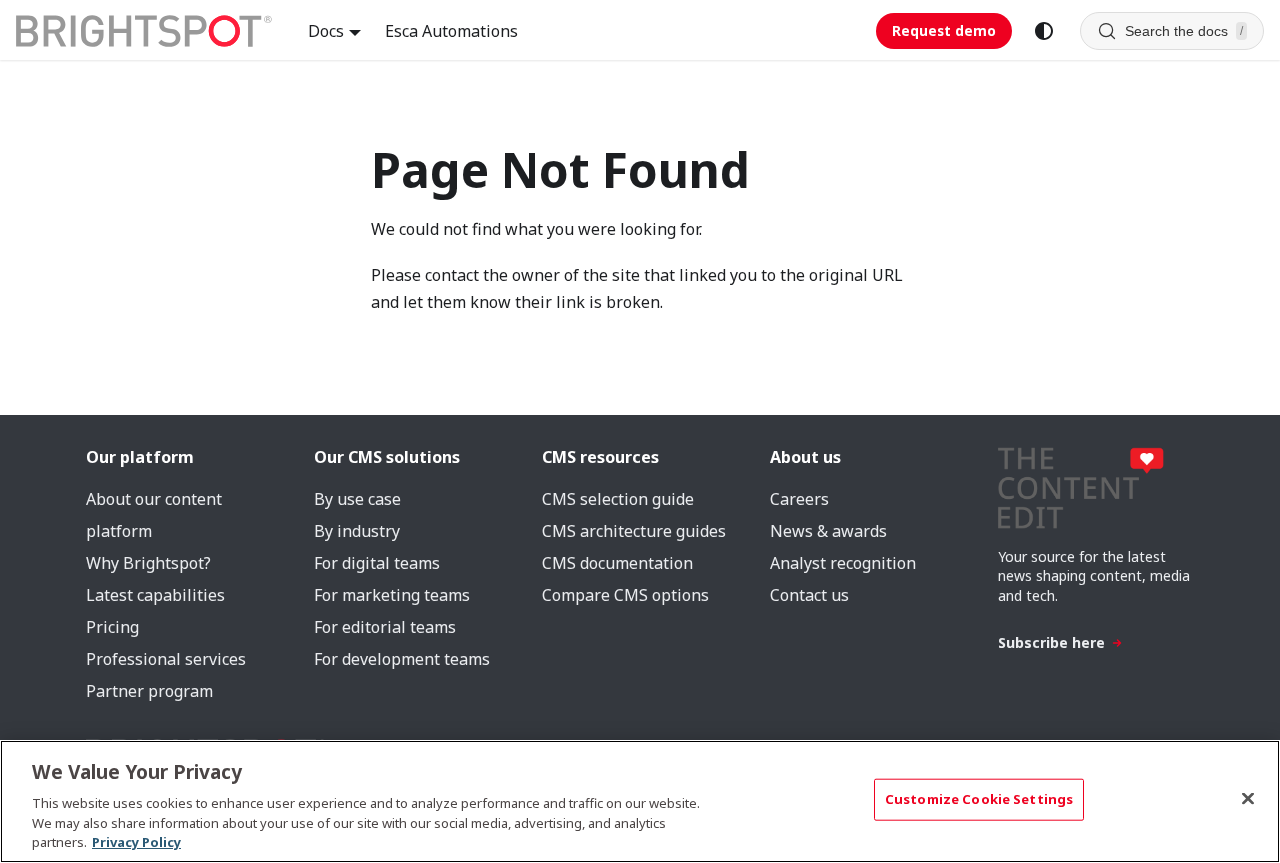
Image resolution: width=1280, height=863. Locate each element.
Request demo (944, 30)
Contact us (809, 595)
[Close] (1248, 799)
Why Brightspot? (148, 563)
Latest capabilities (155, 595)
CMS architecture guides (634, 531)
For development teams (402, 659)
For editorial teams (385, 627)
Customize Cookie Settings (979, 799)
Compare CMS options (625, 595)
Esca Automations (451, 31)
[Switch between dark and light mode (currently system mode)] (1044, 31)
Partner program (149, 691)
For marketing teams (392, 595)
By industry (357, 531)
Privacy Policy (136, 842)
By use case (357, 499)
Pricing (112, 627)
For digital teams (377, 563)
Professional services (166, 659)
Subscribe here (1051, 642)
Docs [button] (326, 31)
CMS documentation (617, 563)
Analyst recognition (843, 563)
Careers (799, 499)
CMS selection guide (618, 499)
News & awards (828, 531)
